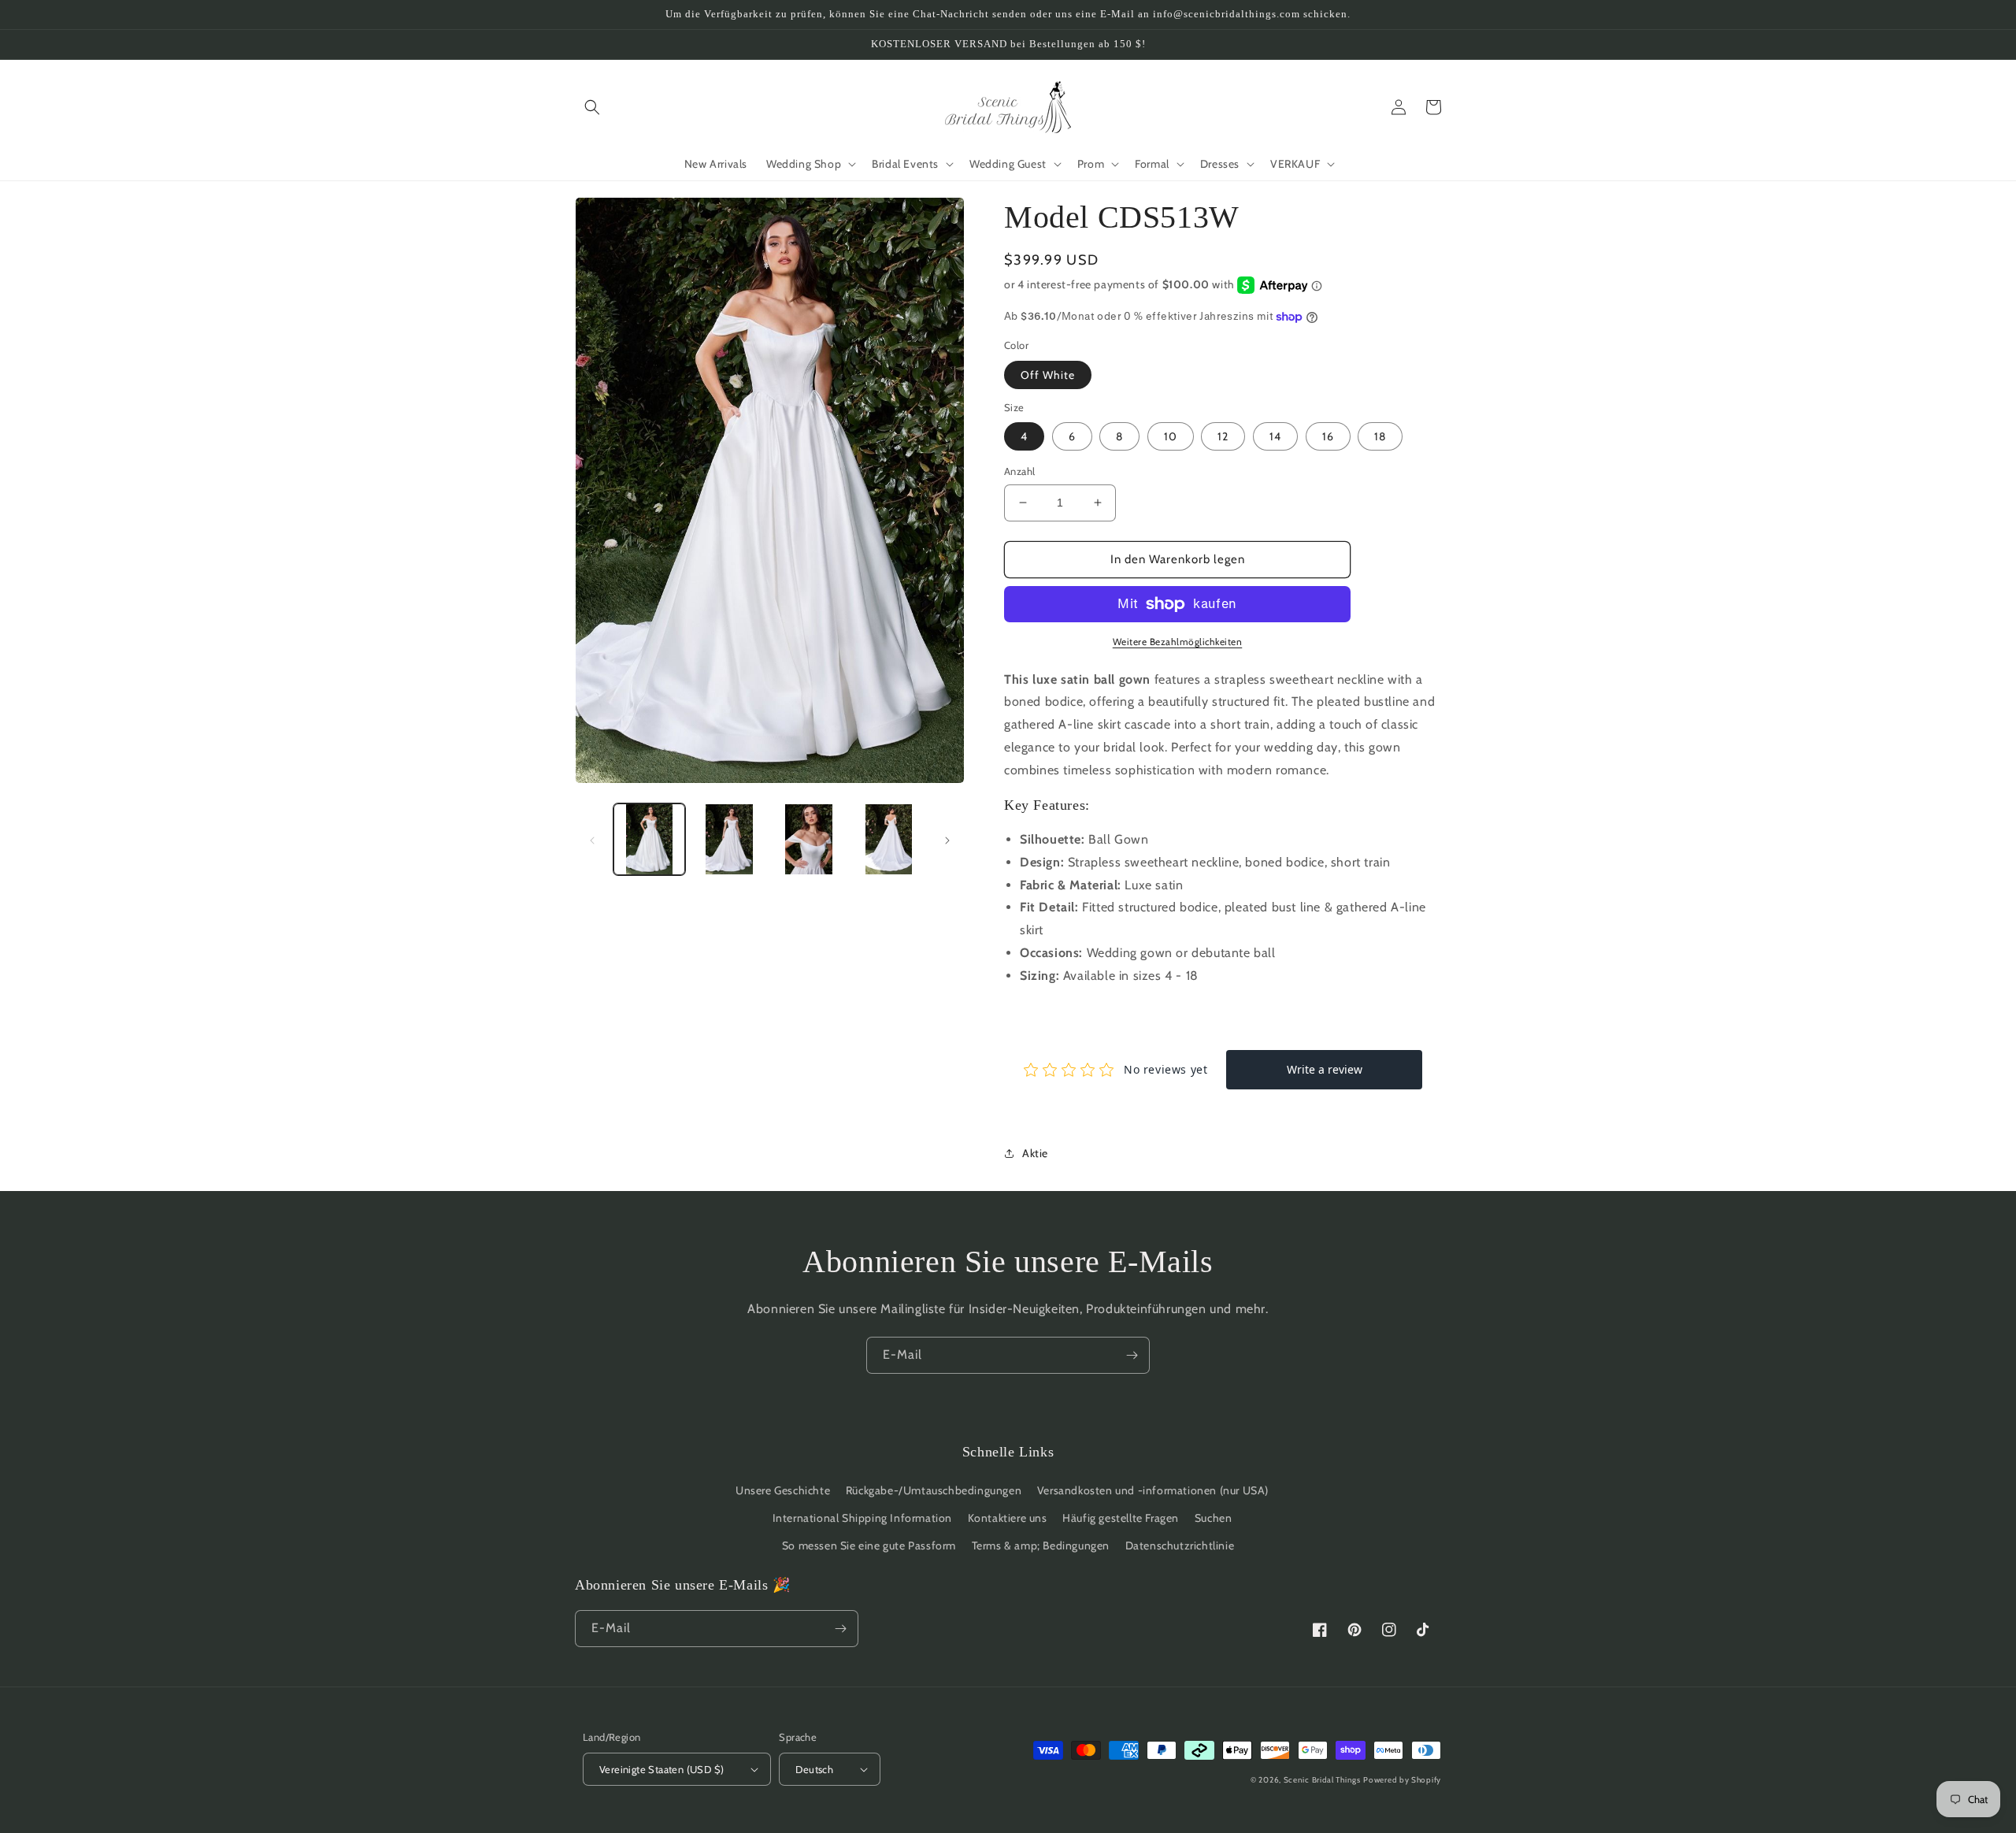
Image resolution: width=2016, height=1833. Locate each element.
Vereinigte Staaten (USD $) (661, 1769)
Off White (1048, 375)
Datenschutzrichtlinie (1180, 1545)
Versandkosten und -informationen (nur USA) (1153, 1490)
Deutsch (814, 1769)
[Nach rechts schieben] (947, 840)
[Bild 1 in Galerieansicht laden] (649, 839)
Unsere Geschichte (783, 1490)
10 (1171, 436)
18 (1380, 436)
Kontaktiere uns (1008, 1518)
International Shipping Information (862, 1518)
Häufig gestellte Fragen (1121, 1518)
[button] (592, 107)
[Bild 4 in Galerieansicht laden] (889, 839)
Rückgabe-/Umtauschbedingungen (934, 1490)
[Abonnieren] (1132, 1355)
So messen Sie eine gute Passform (869, 1545)
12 (1223, 436)
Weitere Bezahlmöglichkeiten (1178, 642)
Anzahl (1019, 471)
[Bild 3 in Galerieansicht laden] (809, 839)
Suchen (1214, 1518)
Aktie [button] (1035, 1153)
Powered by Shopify (1402, 1780)
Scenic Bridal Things (1322, 1780)
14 (1275, 436)
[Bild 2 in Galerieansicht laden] (729, 839)
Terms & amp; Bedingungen (1041, 1545)
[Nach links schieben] (592, 840)
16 (1328, 436)
